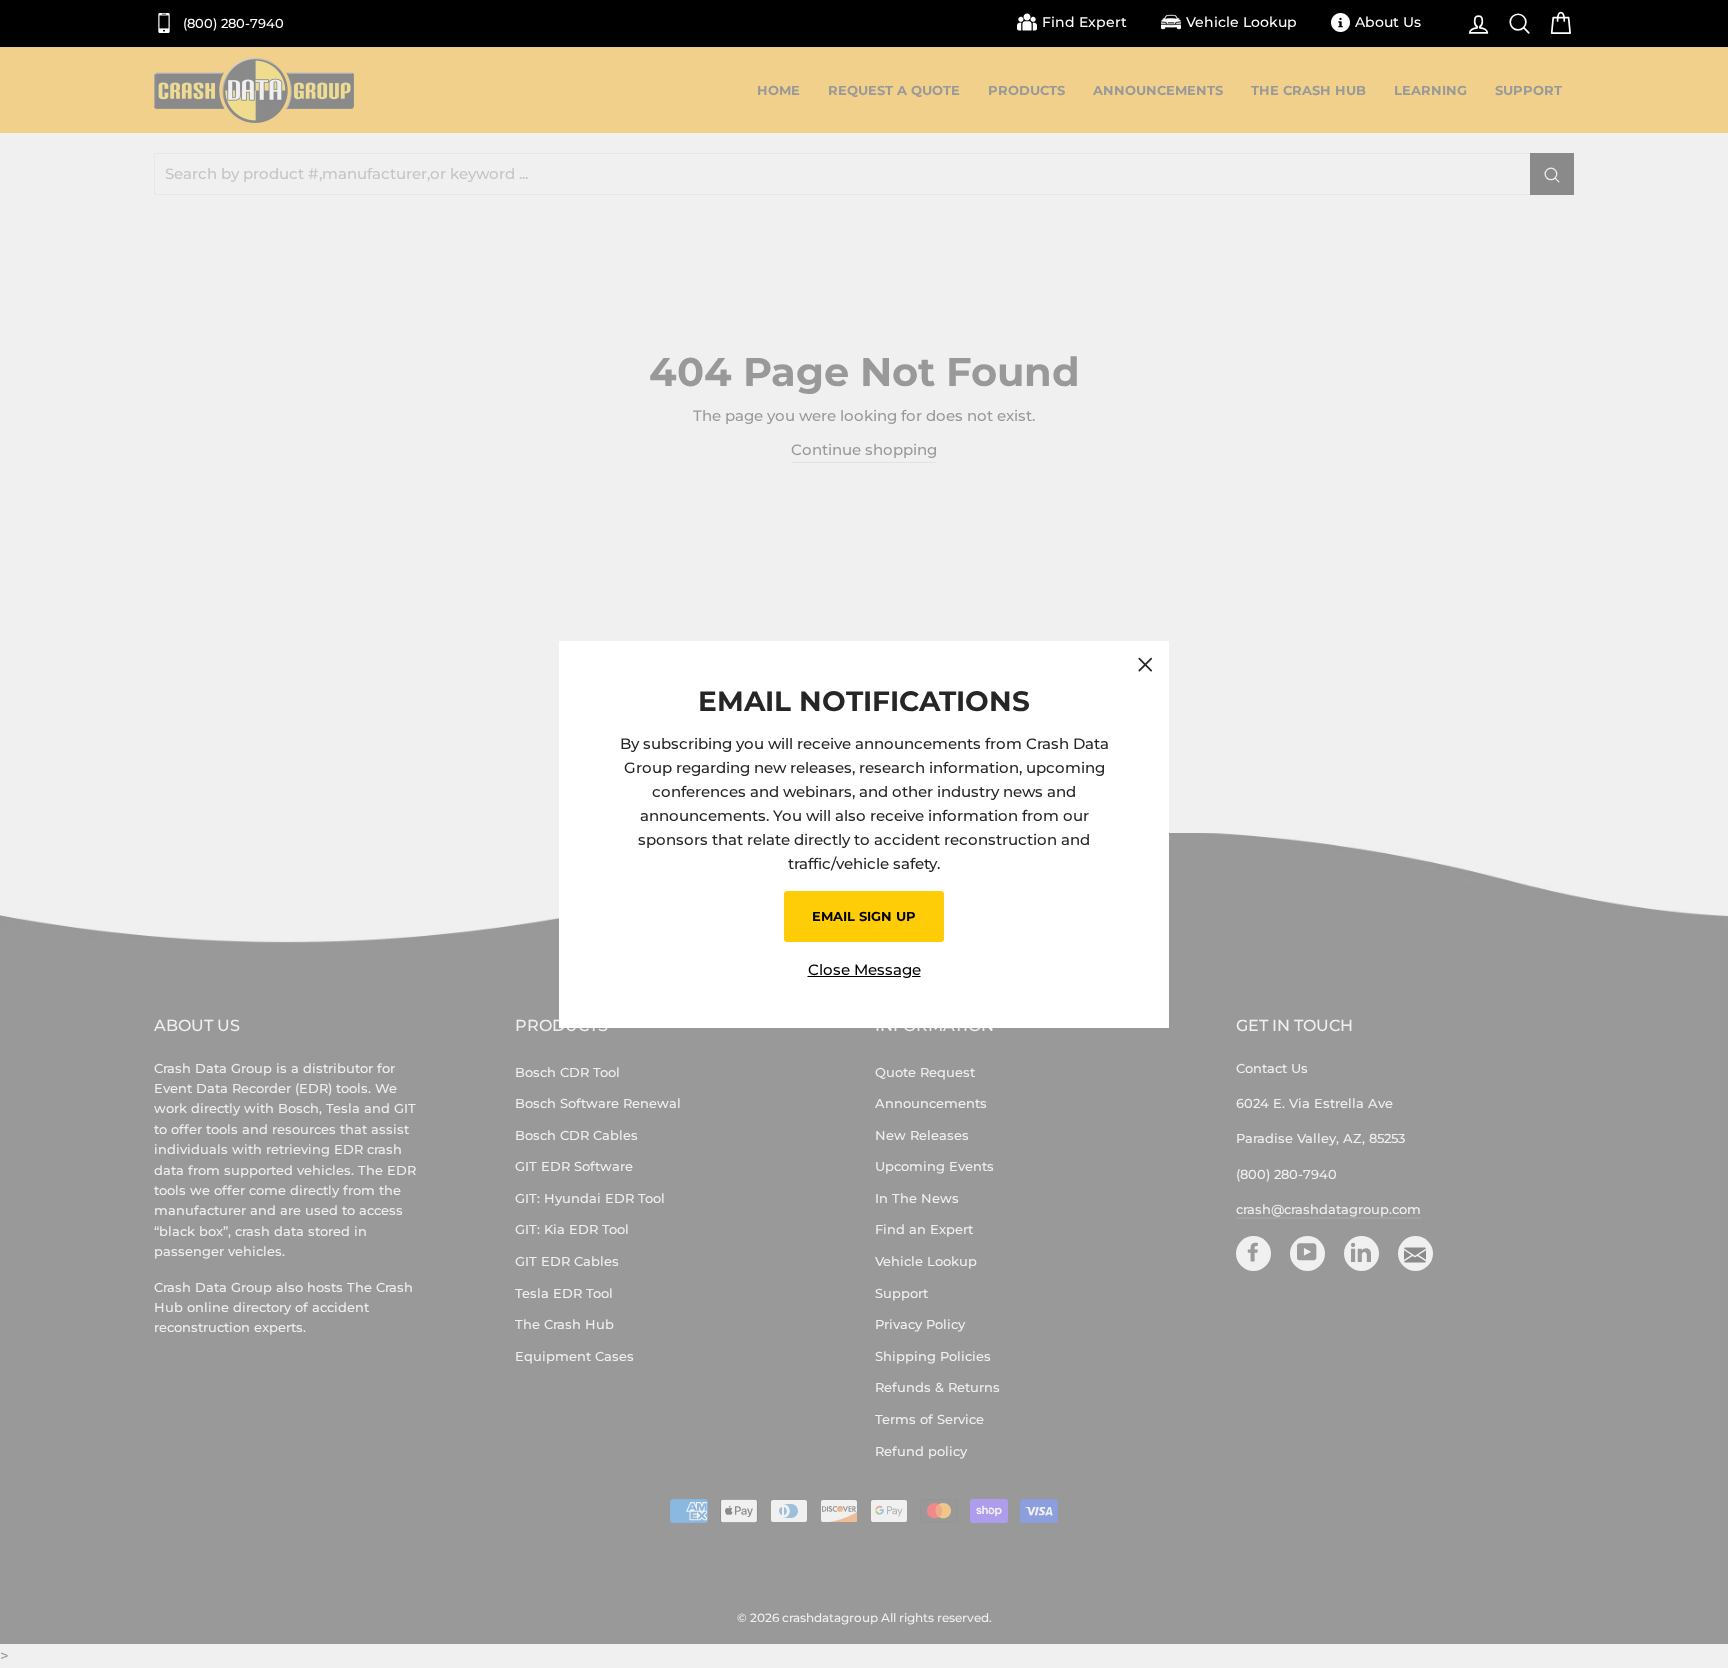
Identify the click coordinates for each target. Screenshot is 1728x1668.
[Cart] (1555, 23)
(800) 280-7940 (231, 23)
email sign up (864, 916)
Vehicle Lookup (1241, 22)
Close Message (864, 968)
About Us (1388, 22)
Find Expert (1084, 22)
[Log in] (1473, 23)
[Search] (1514, 23)
